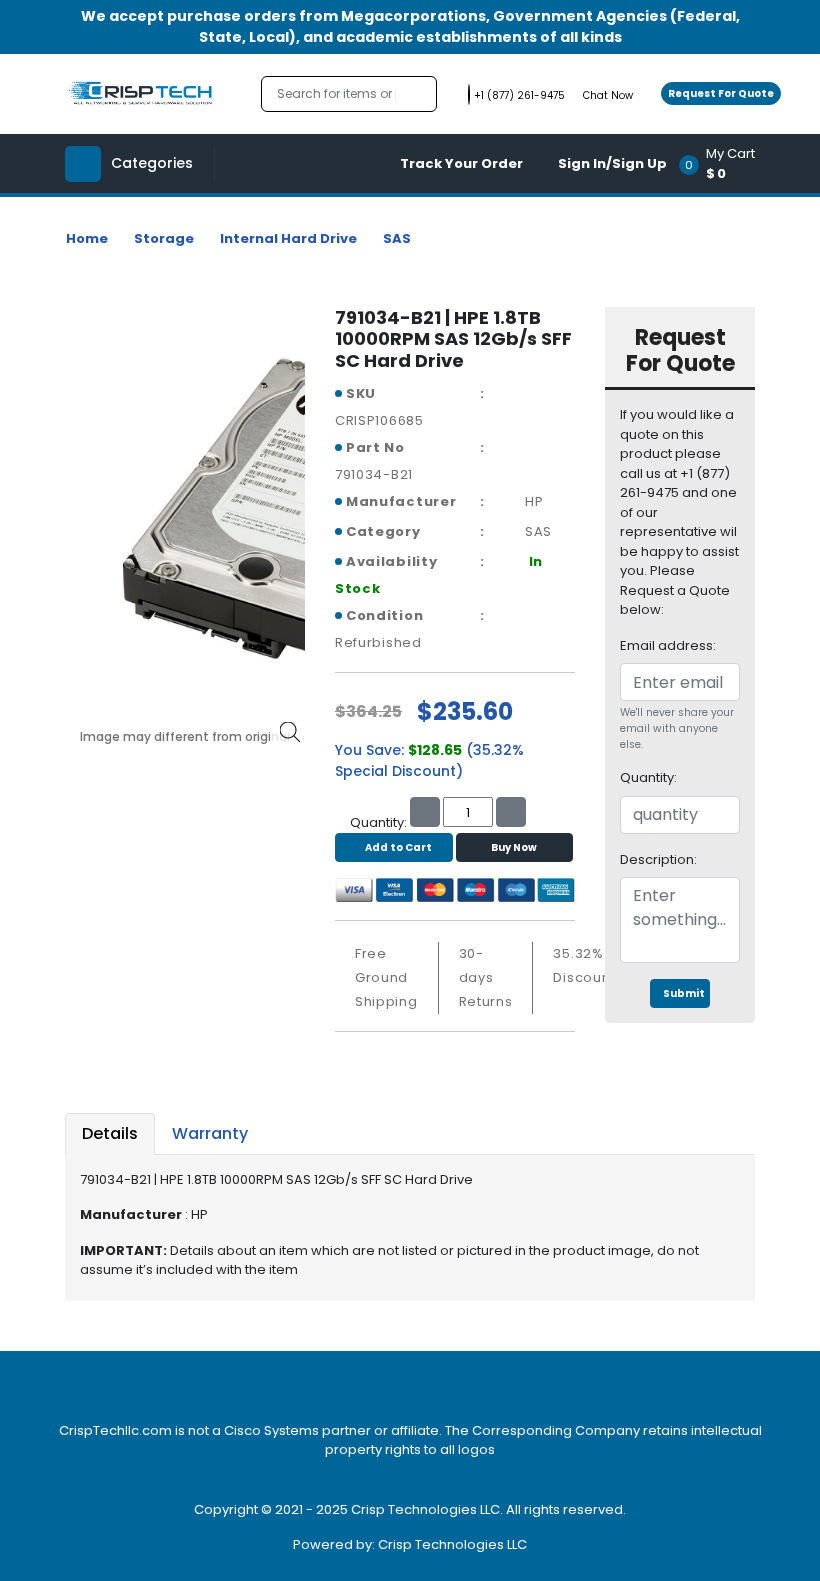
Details (110, 1133)
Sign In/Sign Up (612, 163)
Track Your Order (461, 163)
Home (87, 238)
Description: (658, 859)
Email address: (668, 645)
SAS (397, 238)
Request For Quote (721, 93)
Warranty (210, 1133)
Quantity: (648, 777)
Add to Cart (398, 847)
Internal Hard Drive (288, 238)
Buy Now (514, 847)
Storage (164, 238)
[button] (723, 163)
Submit (684, 993)
